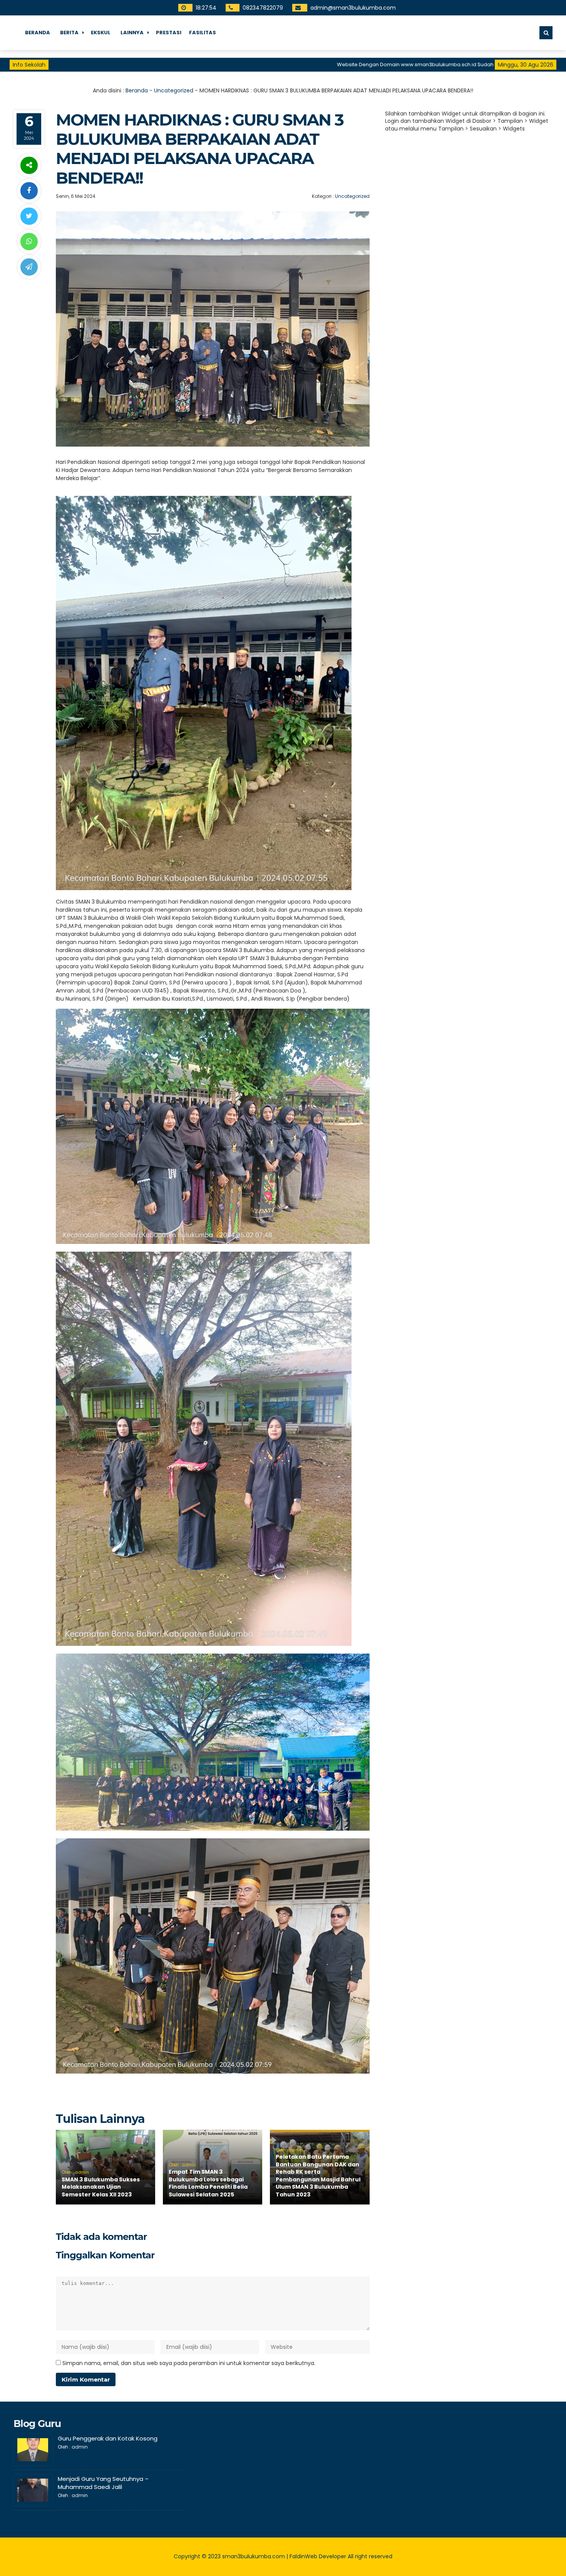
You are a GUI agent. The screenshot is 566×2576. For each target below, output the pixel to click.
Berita (69, 33)
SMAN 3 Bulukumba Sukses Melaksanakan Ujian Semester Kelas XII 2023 (101, 2187)
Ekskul (101, 33)
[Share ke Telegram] (29, 267)
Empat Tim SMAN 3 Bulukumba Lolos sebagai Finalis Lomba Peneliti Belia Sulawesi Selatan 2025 (208, 2183)
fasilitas (203, 33)
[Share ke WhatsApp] (29, 242)
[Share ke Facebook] (29, 191)
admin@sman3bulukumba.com (353, 8)
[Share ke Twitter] (29, 216)
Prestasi (169, 33)
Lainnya (132, 33)
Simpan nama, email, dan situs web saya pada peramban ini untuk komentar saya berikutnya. (189, 2363)
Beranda (38, 33)
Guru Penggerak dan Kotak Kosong (108, 2438)
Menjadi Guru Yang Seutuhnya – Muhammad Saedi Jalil (103, 2483)
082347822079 (262, 8)
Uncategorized (174, 90)
